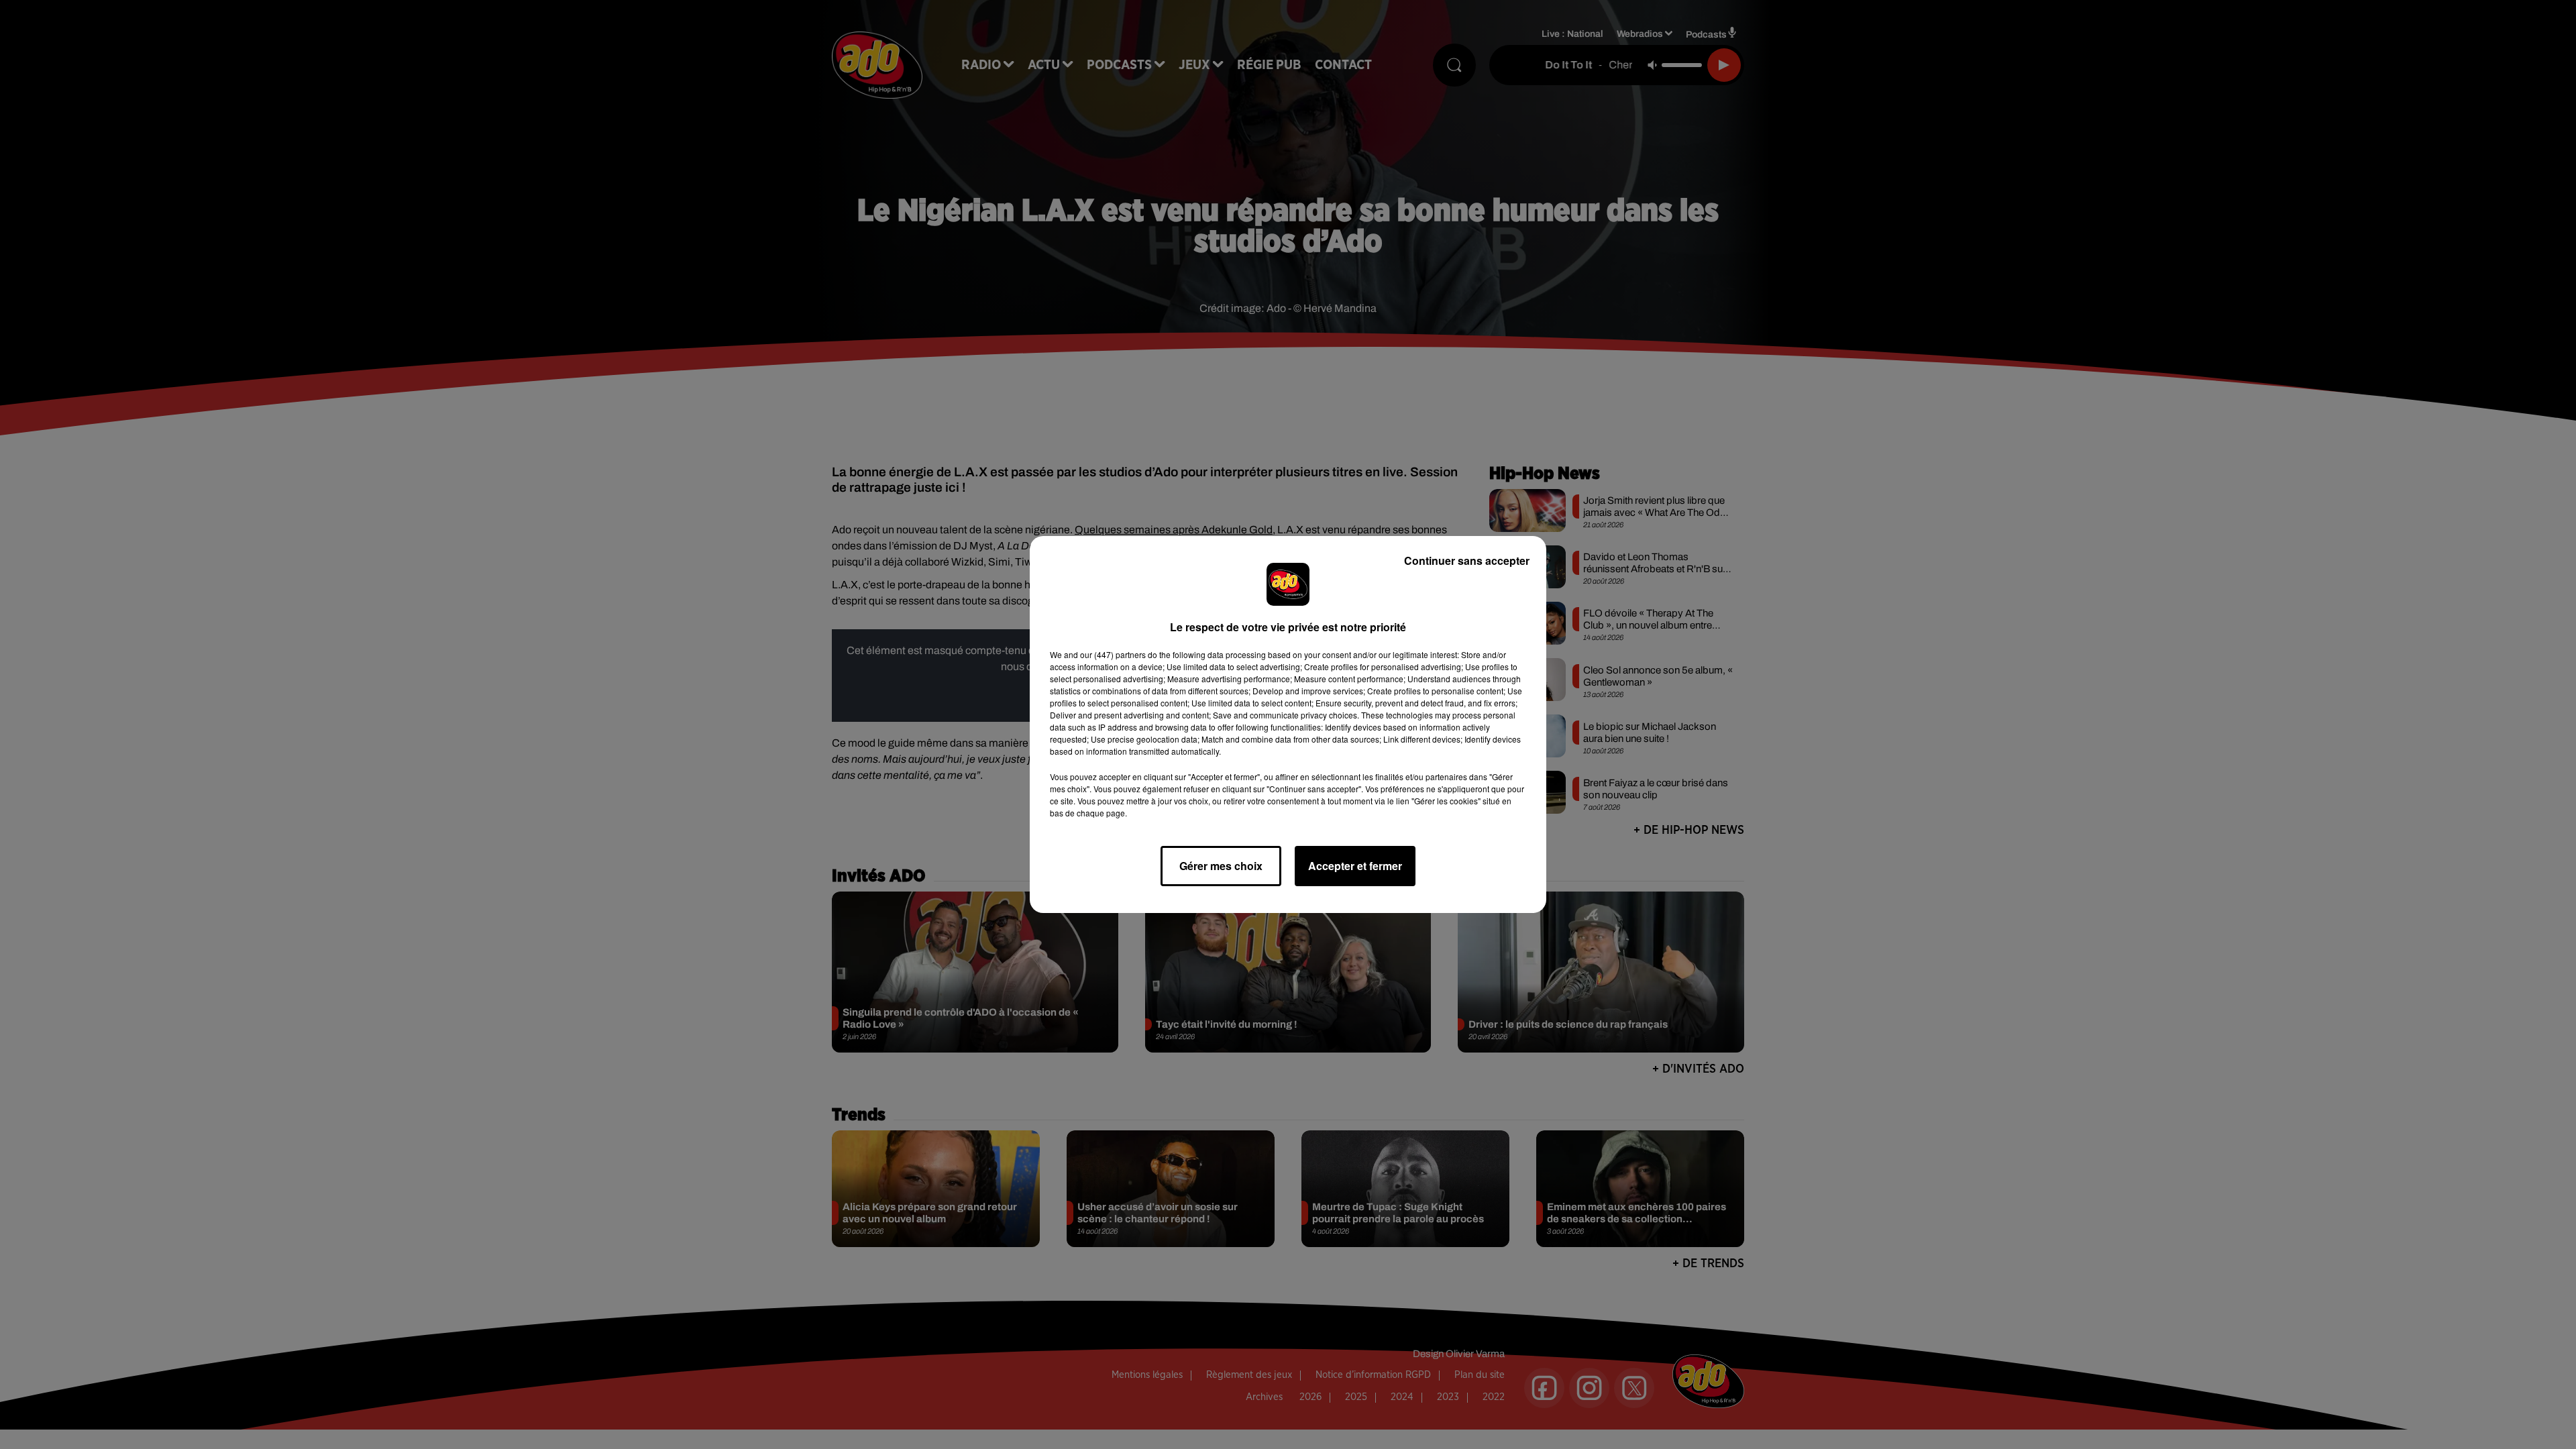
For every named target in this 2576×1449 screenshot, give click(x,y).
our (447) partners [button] (1113, 654)
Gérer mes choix (1221, 866)
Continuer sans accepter (1467, 560)
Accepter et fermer (1355, 866)
